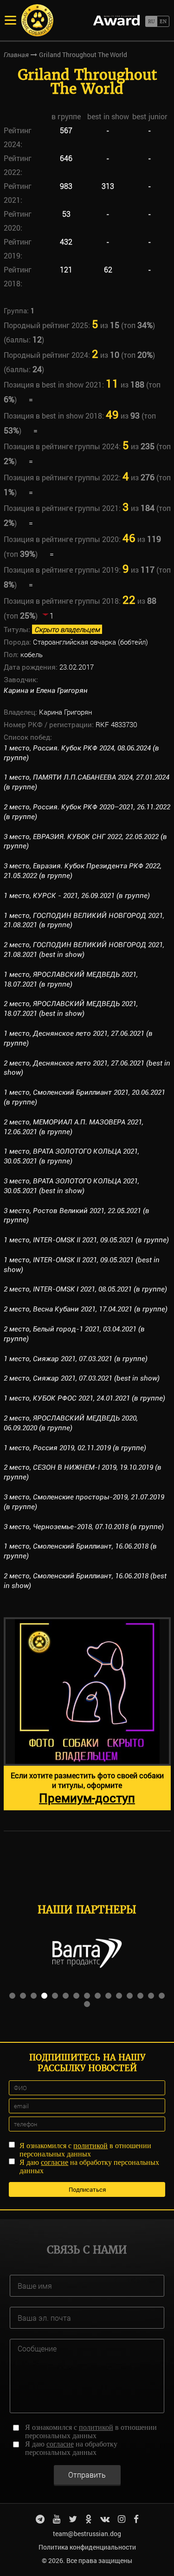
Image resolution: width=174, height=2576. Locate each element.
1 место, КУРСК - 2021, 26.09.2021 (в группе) (77, 896)
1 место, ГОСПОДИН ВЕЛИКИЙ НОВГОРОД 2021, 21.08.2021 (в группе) (84, 920)
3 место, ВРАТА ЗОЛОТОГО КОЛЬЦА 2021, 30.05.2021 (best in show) (71, 1186)
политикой (90, 2146)
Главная (16, 55)
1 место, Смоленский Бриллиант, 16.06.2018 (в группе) (80, 1551)
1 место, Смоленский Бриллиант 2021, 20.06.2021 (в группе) (84, 1097)
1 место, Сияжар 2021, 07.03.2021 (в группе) (76, 1359)
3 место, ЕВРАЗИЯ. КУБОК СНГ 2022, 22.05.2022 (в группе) (85, 842)
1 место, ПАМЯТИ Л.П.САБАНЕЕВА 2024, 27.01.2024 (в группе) (87, 782)
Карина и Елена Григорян (46, 691)
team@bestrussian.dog (87, 2534)
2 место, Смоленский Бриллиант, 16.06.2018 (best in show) (85, 1581)
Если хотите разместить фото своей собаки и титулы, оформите (87, 1788)
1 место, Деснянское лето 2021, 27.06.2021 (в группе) (78, 1038)
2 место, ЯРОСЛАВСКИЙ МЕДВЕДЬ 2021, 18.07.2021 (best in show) (71, 1009)
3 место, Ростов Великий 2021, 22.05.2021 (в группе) (77, 1216)
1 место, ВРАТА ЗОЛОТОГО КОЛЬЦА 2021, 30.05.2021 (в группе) (71, 1156)
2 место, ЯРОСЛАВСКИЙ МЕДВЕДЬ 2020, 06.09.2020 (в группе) (71, 1423)
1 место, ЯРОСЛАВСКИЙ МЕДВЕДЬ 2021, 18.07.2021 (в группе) (71, 979)
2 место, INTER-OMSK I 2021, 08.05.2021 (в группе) (85, 1289)
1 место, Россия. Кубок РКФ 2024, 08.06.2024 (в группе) (81, 753)
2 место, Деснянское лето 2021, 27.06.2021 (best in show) (87, 1068)
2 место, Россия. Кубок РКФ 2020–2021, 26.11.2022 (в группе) (87, 812)
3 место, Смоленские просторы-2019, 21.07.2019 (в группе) (84, 1502)
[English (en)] (163, 21)
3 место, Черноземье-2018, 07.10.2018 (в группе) (84, 1527)
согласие (55, 2162)
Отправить (87, 2475)
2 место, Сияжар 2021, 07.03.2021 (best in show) (82, 1378)
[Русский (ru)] (151, 21)
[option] (87, 1714)
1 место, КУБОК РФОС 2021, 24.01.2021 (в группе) (84, 1398)
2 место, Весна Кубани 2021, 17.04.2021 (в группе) (86, 1309)
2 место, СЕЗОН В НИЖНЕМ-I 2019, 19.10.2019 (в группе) (83, 1472)
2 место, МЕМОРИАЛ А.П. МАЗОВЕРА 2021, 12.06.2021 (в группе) (74, 1127)
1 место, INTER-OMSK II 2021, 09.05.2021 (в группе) (86, 1240)
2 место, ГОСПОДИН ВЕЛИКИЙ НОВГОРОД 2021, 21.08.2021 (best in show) (84, 950)
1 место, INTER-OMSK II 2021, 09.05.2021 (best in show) (82, 1265)
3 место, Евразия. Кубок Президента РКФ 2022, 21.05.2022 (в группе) (83, 871)
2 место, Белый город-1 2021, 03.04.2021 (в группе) (74, 1334)
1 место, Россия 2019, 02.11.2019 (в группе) (75, 1448)
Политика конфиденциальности (87, 2547)
